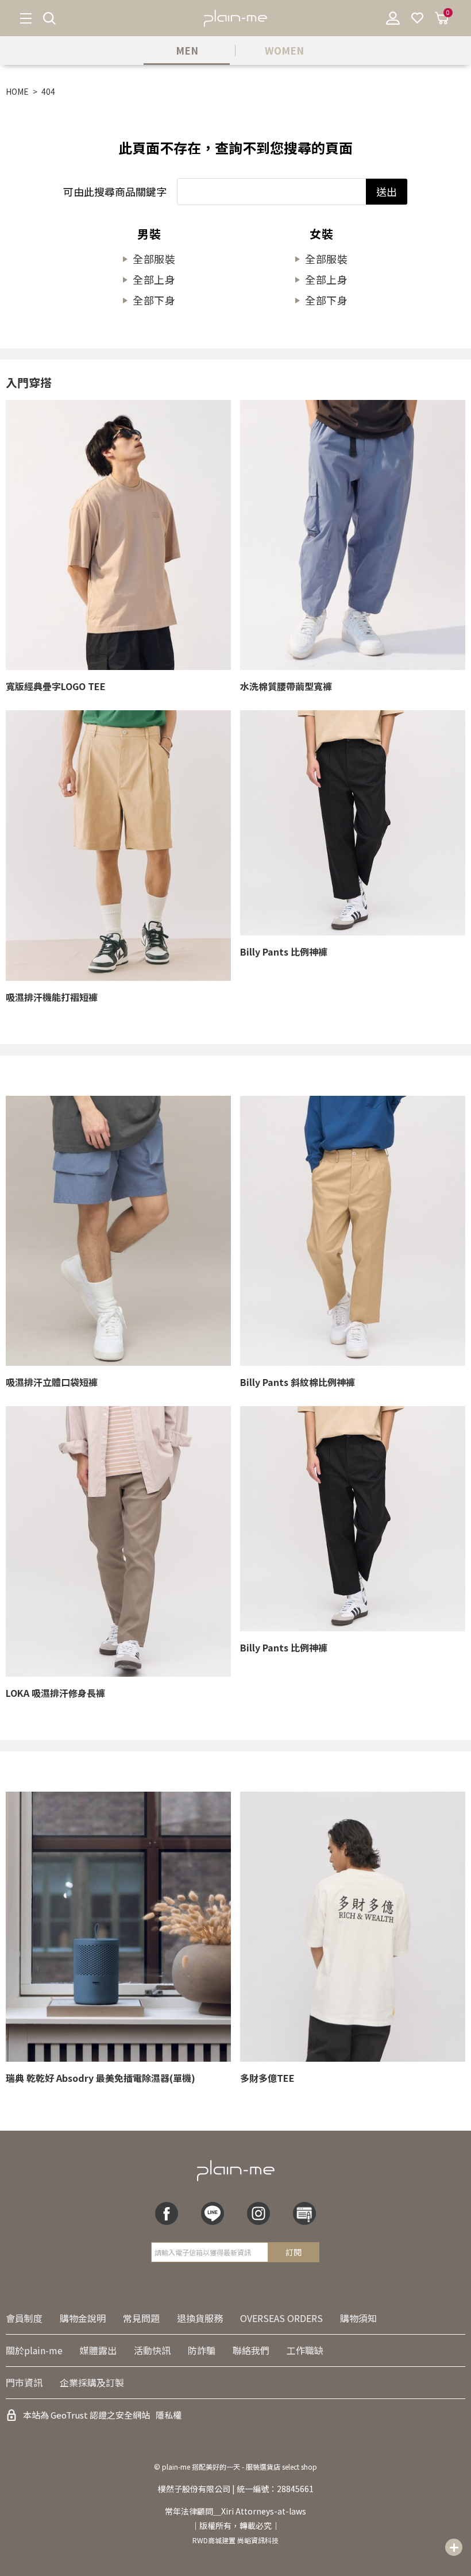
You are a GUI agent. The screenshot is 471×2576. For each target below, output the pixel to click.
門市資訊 (24, 2382)
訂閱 (294, 2252)
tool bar (454, 2547)
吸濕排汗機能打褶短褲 (52, 997)
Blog (304, 2213)
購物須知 (358, 2318)
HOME (17, 91)
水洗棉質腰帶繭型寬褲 (286, 686)
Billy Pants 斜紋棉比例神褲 (298, 1382)
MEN (187, 50)
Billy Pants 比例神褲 (284, 952)
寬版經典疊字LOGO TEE (56, 686)
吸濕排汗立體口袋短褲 (52, 1382)
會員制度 (24, 2318)
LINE (213, 2213)
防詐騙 (202, 2350)
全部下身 (155, 300)
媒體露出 (98, 2350)
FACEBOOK (167, 2213)
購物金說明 (83, 2318)
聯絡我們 (251, 2350)
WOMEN (284, 50)
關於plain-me (34, 2350)
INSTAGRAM (258, 2213)
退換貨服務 (200, 2318)
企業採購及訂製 (92, 2382)
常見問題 (141, 2318)
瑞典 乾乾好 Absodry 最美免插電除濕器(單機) (101, 2078)
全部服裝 (155, 259)
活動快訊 (152, 2350)
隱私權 (169, 2415)
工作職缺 (305, 2350)
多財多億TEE (267, 2078)
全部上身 (155, 279)
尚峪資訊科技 (258, 2540)
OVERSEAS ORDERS (281, 2318)
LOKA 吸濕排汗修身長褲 (55, 1693)
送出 (387, 191)
